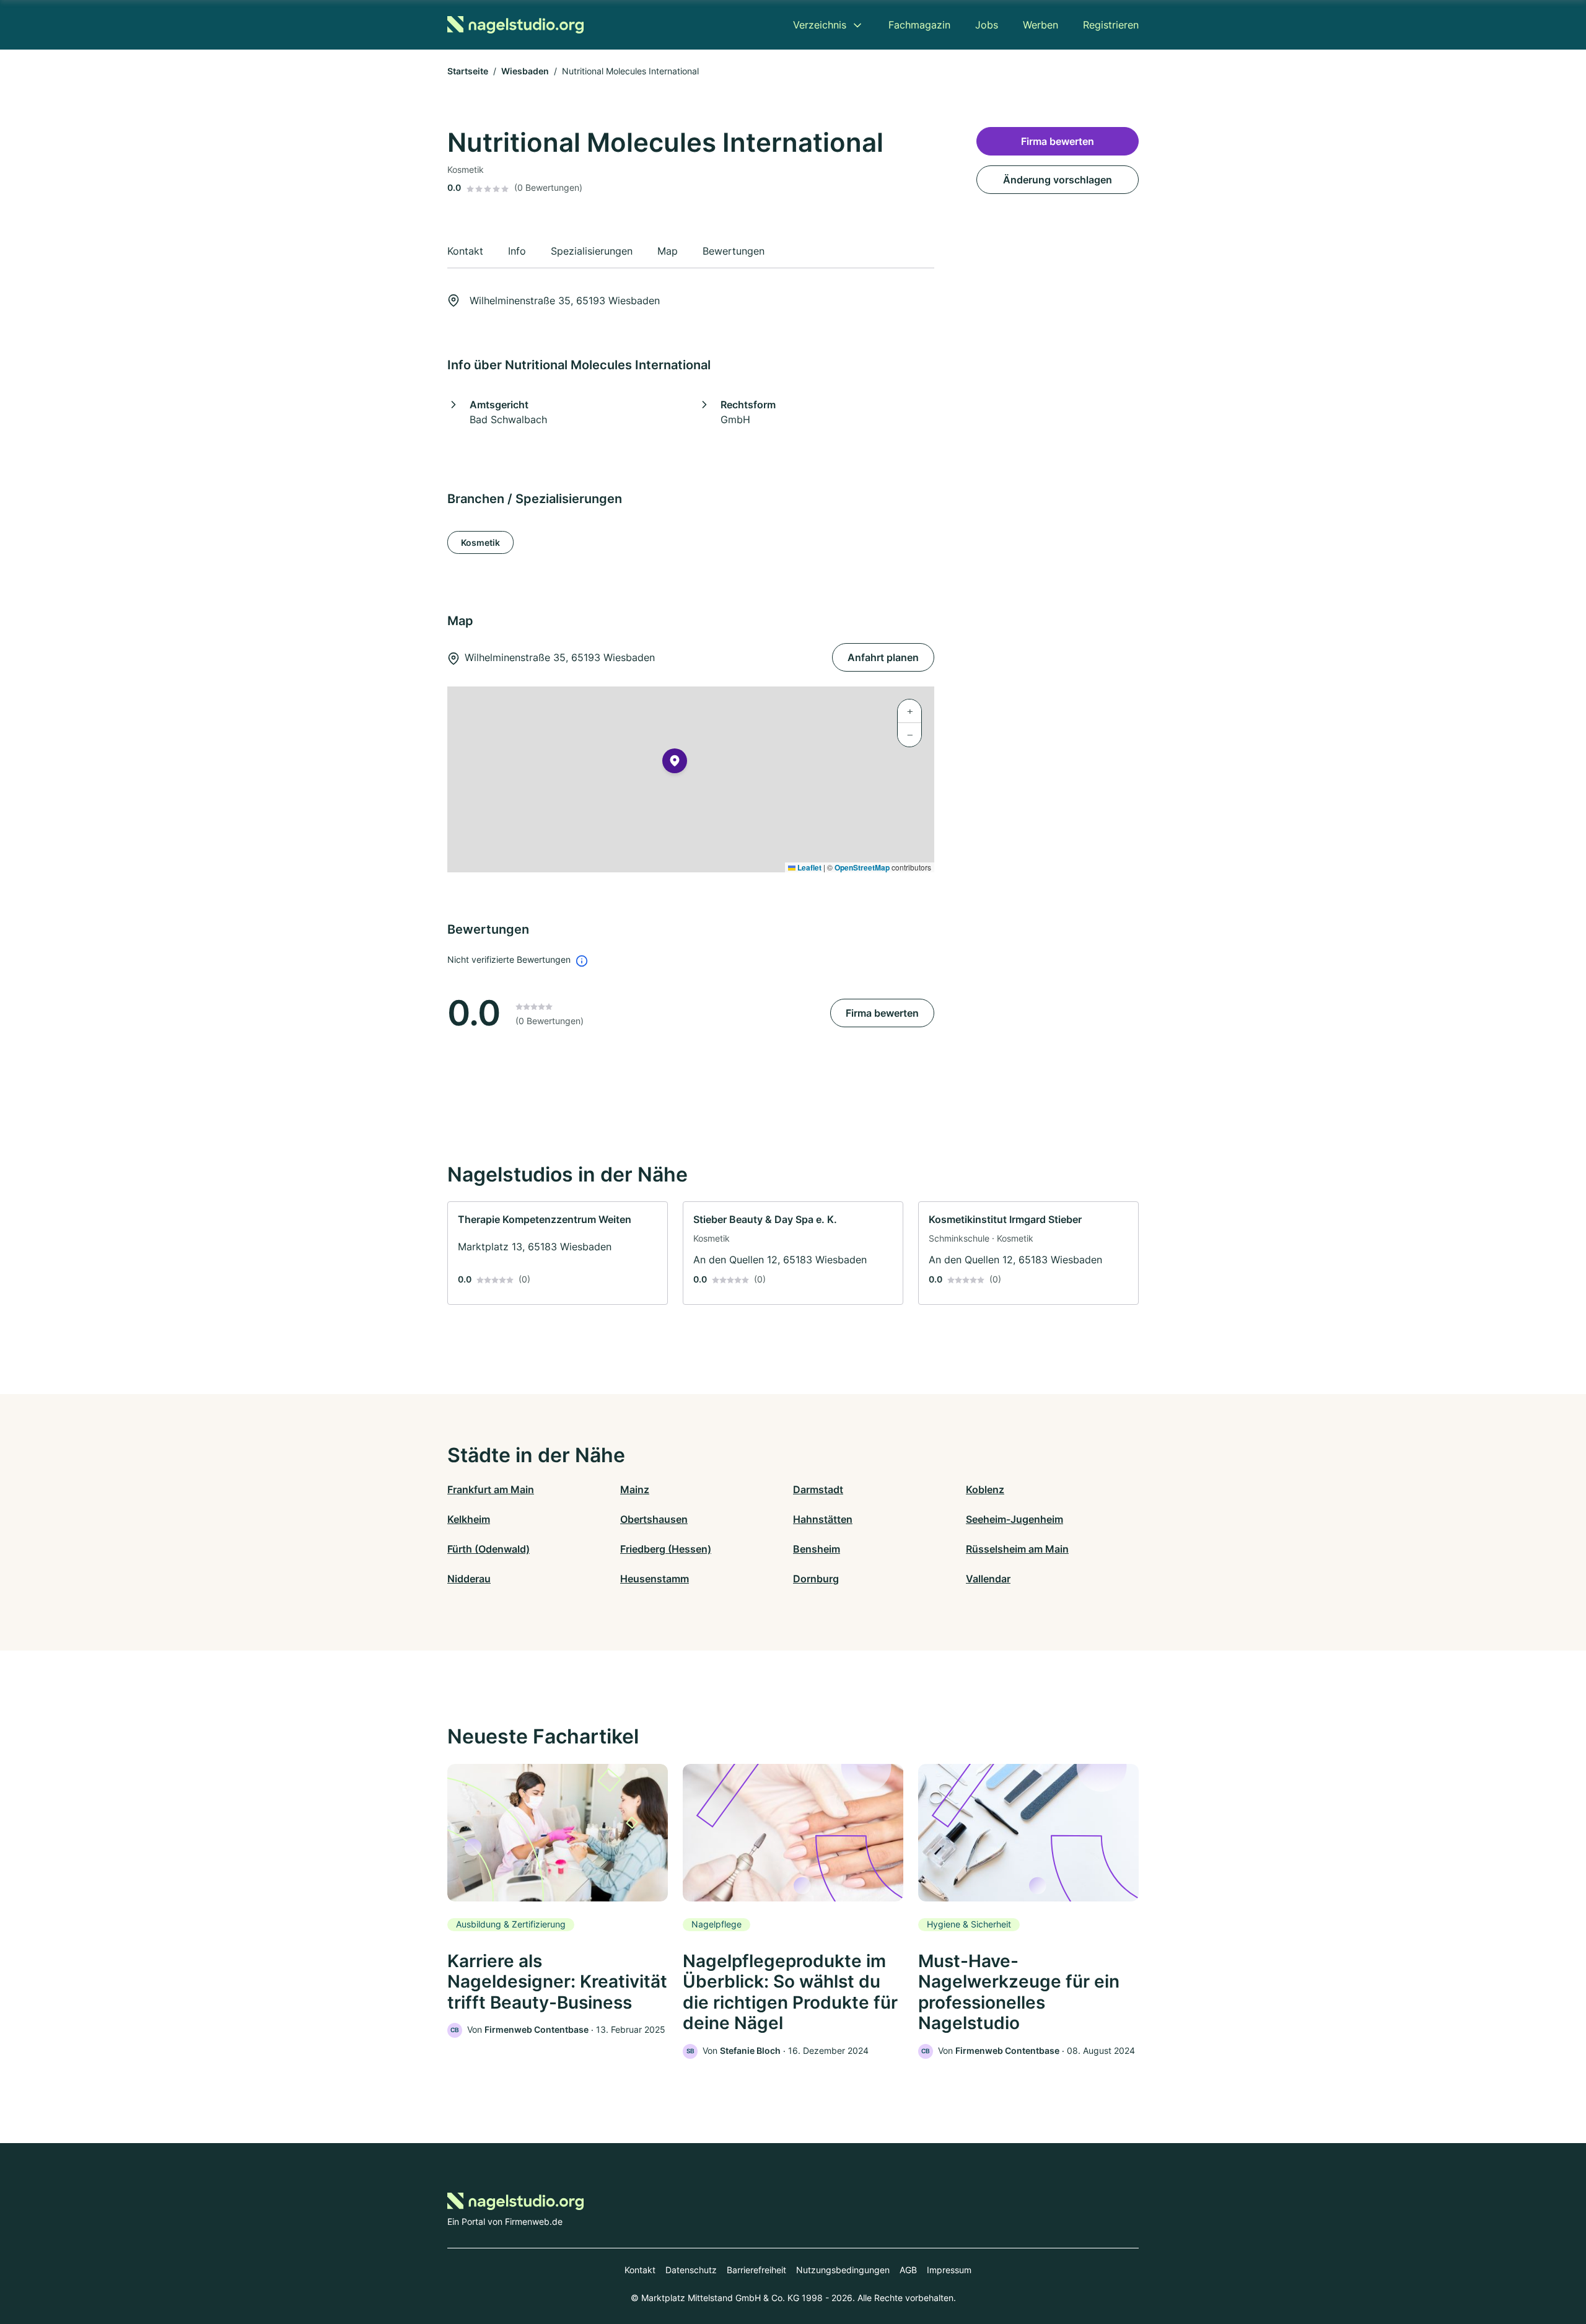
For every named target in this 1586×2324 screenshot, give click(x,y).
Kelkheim (469, 1519)
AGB (908, 2270)
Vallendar (988, 1579)
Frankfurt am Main (491, 1489)
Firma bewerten (882, 1013)
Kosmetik (480, 542)
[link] (558, 1253)
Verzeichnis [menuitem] (820, 25)
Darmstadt (818, 1489)
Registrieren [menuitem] (1111, 25)
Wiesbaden (525, 71)
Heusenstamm (655, 1579)
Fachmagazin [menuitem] (919, 25)
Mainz (635, 1489)
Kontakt (640, 2270)
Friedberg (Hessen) (666, 1549)
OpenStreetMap (862, 867)
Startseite (468, 71)
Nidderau (469, 1579)
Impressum (949, 2270)
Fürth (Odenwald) (489, 1549)
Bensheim (817, 1549)
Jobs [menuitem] (987, 25)
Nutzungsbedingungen (843, 2270)
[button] (675, 763)
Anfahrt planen (883, 657)
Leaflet (808, 867)
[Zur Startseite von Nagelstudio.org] (515, 25)
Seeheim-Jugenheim (1014, 1519)
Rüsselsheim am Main (1017, 1549)
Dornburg (816, 1579)
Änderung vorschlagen (1058, 180)
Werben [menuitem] (1041, 25)
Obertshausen (654, 1519)
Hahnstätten (823, 1519)
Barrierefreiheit (756, 2270)
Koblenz (985, 1489)
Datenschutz (691, 2270)
